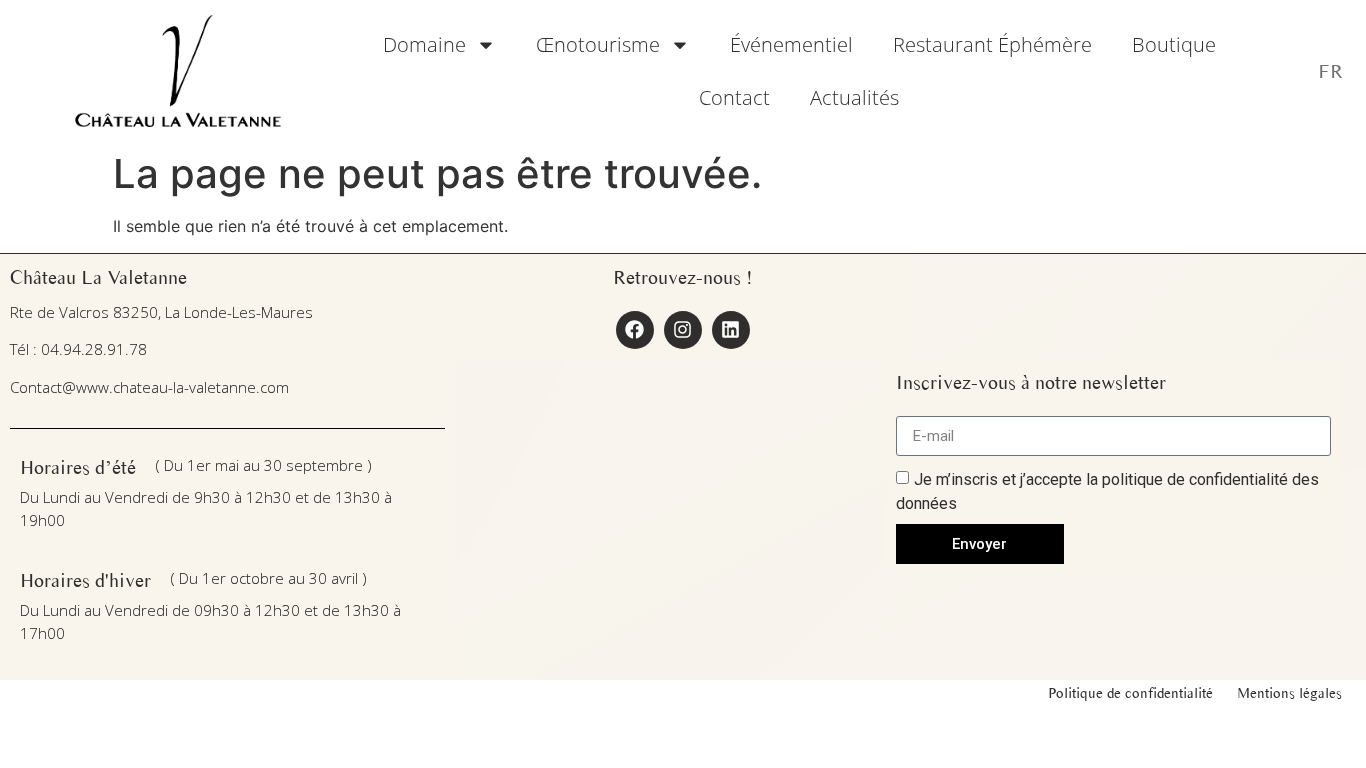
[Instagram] (683, 330)
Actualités (854, 97)
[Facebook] (635, 330)
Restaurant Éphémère (992, 44)
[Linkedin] (731, 330)
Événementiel (791, 44)
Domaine (424, 44)
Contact (734, 97)
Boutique (1174, 44)
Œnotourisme (598, 44)
